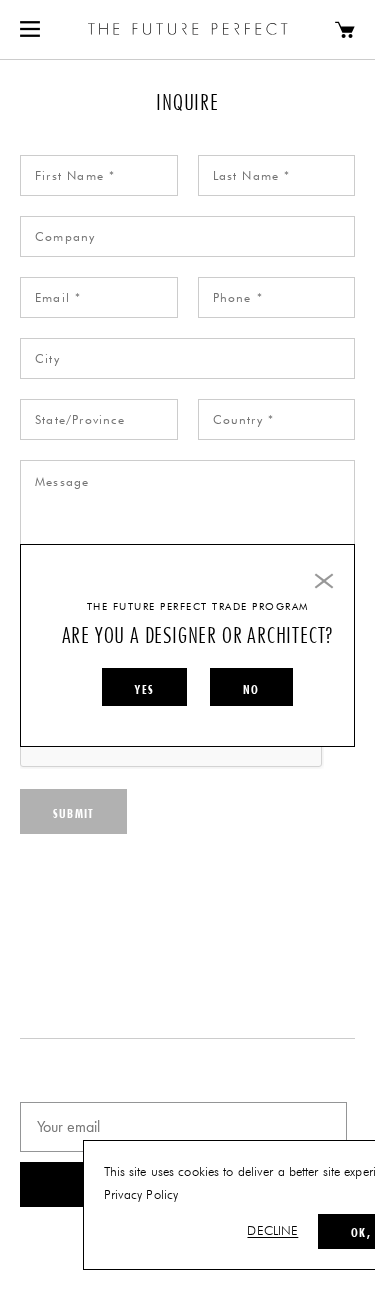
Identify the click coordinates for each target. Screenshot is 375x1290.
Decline (272, 1231)
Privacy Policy (141, 1195)
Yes (144, 689)
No (251, 689)
